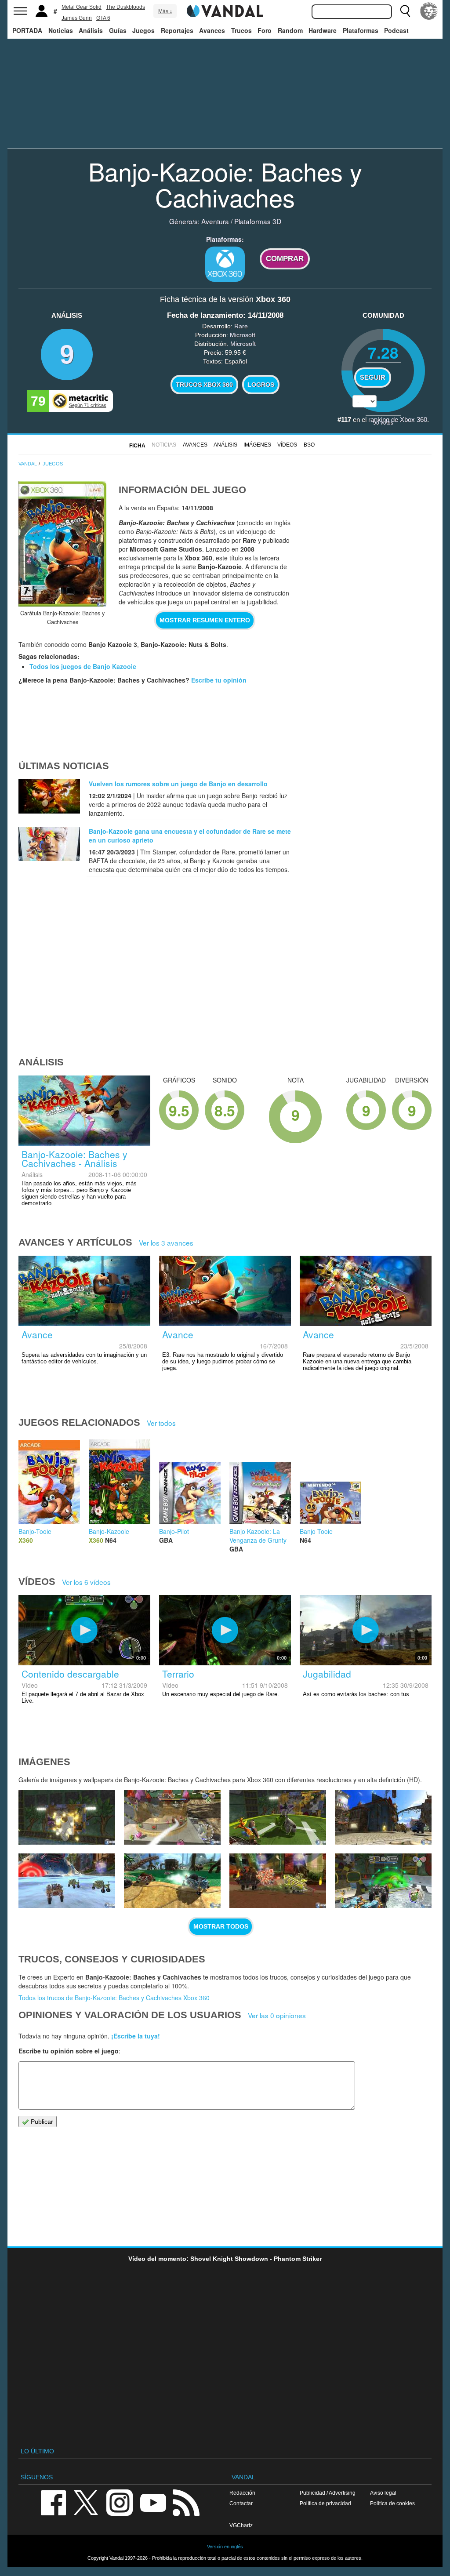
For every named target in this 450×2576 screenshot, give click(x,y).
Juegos (143, 30)
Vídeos (287, 445)
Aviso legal (383, 2493)
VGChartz (241, 2525)
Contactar (241, 2503)
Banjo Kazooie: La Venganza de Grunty (258, 1536)
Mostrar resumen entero (205, 620)
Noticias (61, 30)
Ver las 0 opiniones (277, 2015)
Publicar (41, 2122)
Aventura (215, 221)
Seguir (373, 378)
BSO (309, 445)
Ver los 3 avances (166, 1243)
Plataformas (361, 30)
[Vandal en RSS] (186, 2502)
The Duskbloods (125, 7)
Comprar (285, 259)
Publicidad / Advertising (328, 2493)
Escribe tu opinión (219, 680)
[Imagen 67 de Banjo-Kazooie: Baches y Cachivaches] (67, 1881)
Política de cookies (392, 2503)
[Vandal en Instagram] (120, 2502)
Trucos (241, 30)
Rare (241, 326)
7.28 (383, 352)
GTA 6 (103, 18)
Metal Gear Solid (82, 7)
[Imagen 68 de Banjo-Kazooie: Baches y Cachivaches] (383, 1817)
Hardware (323, 30)
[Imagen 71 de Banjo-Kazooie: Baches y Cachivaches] (67, 1817)
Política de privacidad (325, 2503)
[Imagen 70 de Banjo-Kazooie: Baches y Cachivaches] (172, 1817)
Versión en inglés (225, 2547)
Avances (212, 30)
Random (290, 30)
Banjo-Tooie (35, 1531)
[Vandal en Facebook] (53, 2502)
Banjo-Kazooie (109, 1531)
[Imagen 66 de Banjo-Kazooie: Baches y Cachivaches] (172, 1881)
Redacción (242, 2493)
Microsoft (243, 335)
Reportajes (177, 30)
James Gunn (77, 18)
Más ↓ (165, 11)
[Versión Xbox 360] (225, 264)
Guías (118, 30)
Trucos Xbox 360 (204, 385)
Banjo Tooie (316, 1531)
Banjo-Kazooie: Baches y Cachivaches (225, 184)
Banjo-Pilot (174, 1531)
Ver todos (161, 1423)
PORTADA (27, 30)
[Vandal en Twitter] (86, 2502)
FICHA (137, 446)
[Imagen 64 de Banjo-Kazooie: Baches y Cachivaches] (383, 1881)
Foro (265, 30)
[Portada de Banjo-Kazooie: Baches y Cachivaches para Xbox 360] (62, 544)
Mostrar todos (221, 1926)
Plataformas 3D (258, 221)
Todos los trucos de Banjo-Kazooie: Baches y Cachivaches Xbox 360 (114, 1998)
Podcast (396, 30)
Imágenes (257, 445)
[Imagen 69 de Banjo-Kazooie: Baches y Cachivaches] (278, 1817)
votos (383, 422)
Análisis (91, 30)
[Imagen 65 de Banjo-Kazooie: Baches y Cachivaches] (278, 1881)
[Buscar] (405, 11)
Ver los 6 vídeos (86, 1582)
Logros (261, 385)
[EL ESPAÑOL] (429, 11)
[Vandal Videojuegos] (225, 10)
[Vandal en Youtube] (153, 2502)
